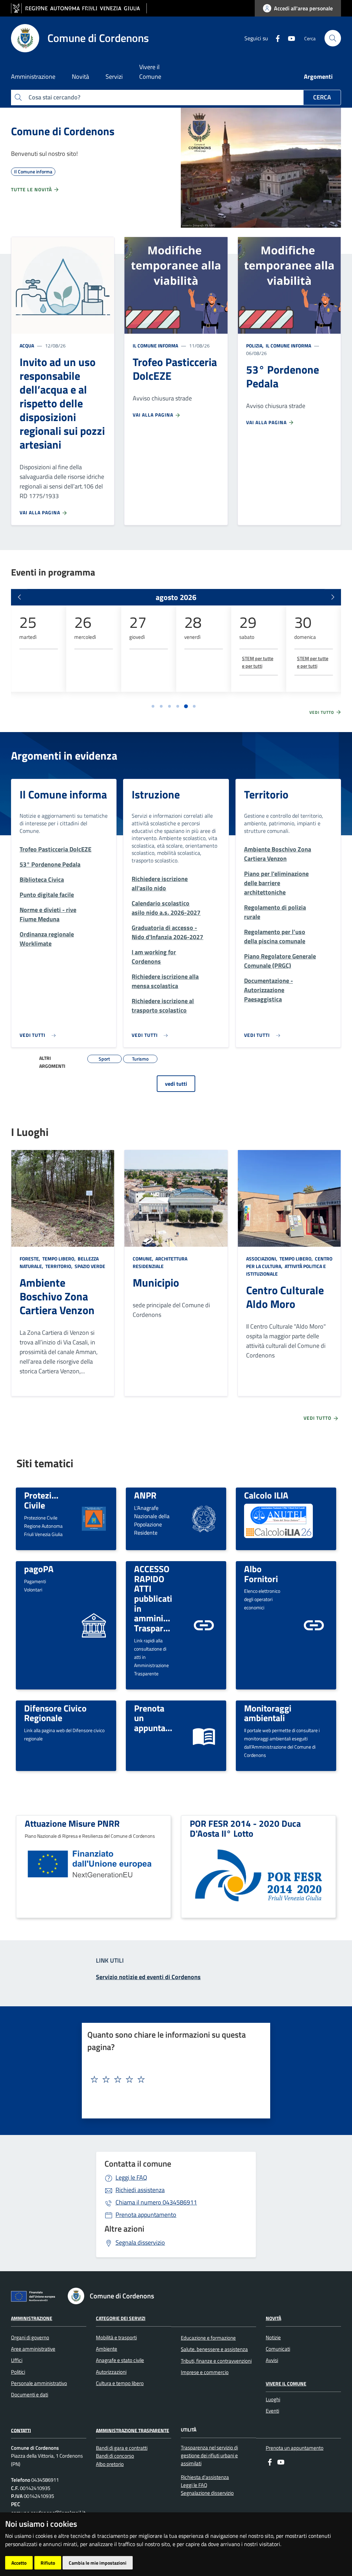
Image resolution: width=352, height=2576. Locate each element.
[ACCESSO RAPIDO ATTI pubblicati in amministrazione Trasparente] (204, 1625)
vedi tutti (176, 1084)
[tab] (153, 706)
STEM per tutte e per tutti (258, 662)
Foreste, (30, 1259)
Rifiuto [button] (48, 2563)
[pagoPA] (94, 1625)
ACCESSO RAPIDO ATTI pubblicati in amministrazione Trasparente (167, 1598)
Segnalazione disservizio (207, 2493)
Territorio (266, 794)
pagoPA (39, 1569)
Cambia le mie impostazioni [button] (98, 2563)
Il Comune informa (155, 346)
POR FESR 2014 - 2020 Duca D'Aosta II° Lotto (245, 1828)
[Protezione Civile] (94, 1518)
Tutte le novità (32, 189)
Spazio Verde (89, 1266)
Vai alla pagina (41, 512)
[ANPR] (204, 1518)
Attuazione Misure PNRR (72, 1823)
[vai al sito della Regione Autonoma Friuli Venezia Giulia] (79, 8)
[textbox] (173, 2080)
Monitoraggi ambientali (268, 1713)
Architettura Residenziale (160, 1262)
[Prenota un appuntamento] (204, 1735)
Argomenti (318, 77)
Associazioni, (262, 1259)
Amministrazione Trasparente (133, 2430)
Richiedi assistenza (140, 2190)
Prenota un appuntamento (295, 2448)
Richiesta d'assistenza (205, 2477)
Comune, (144, 1259)
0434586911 (156, 2202)
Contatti (21, 2430)
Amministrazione (32, 2318)
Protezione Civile (45, 1500)
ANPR (145, 1495)
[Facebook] (275, 38)
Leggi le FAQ (131, 2177)
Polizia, (255, 346)
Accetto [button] (19, 2563)
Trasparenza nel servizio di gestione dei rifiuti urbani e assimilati (209, 2456)
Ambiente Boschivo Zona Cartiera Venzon (57, 1296)
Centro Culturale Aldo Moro (285, 1297)
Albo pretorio (110, 2464)
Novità (273, 2318)
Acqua (27, 346)
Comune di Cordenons (63, 131)
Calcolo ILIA (266, 1495)
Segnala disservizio (140, 2242)
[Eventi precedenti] (19, 597)
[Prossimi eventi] (333, 597)
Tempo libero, (59, 1259)
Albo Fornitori (261, 1574)
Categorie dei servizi (121, 2318)
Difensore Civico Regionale (55, 1713)
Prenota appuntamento (146, 2215)
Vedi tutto (322, 712)
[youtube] (289, 38)
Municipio (156, 1282)
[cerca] (333, 38)
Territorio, (59, 1266)
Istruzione (156, 794)
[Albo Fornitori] (314, 1625)
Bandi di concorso (115, 2456)
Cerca (322, 97)
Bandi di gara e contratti (122, 2448)
